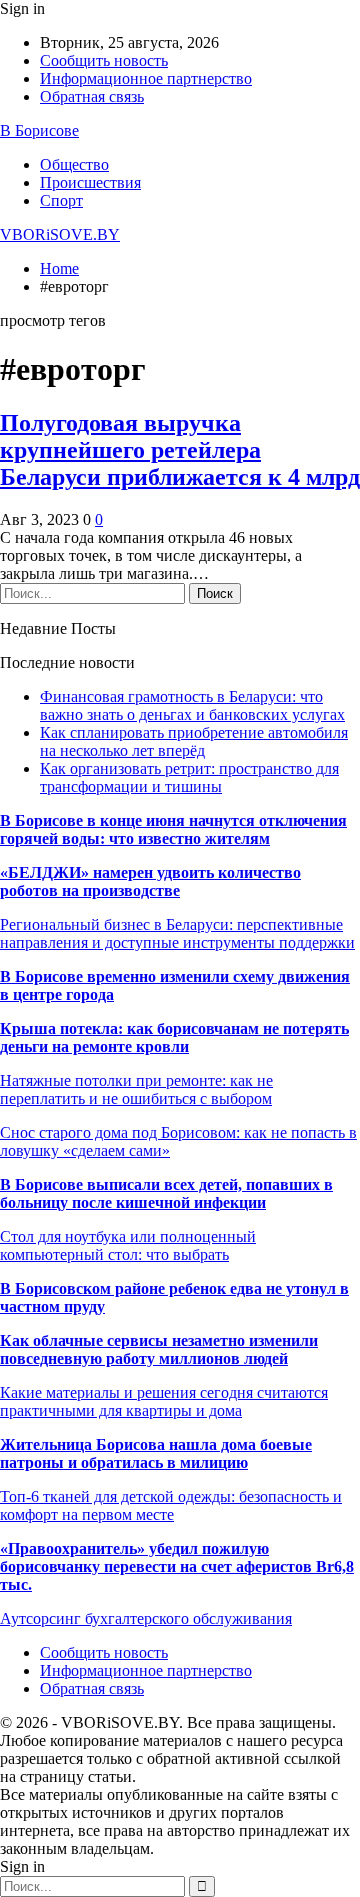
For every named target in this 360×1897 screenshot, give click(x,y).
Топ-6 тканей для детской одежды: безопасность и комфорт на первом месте (171, 1505)
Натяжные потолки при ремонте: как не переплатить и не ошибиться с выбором (136, 1089)
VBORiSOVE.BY (60, 234)
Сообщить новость (104, 60)
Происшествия (90, 182)
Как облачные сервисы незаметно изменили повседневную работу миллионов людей (159, 1349)
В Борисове (39, 130)
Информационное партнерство (146, 78)
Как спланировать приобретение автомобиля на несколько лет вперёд (194, 741)
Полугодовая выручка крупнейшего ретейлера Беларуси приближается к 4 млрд (180, 450)
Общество (74, 164)
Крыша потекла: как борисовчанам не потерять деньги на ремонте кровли (174, 1037)
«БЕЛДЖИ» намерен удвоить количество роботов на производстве (150, 881)
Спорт (61, 200)
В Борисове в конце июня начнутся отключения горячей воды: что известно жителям (173, 829)
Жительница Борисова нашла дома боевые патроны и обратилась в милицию (156, 1453)
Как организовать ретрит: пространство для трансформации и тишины (189, 777)
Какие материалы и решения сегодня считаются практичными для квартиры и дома (164, 1401)
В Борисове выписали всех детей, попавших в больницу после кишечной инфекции (166, 1193)
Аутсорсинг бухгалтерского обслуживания (146, 1618)
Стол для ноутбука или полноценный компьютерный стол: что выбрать (128, 1245)
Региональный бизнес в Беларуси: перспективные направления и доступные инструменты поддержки (177, 933)
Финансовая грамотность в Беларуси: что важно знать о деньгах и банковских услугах (192, 705)
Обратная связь (92, 96)
